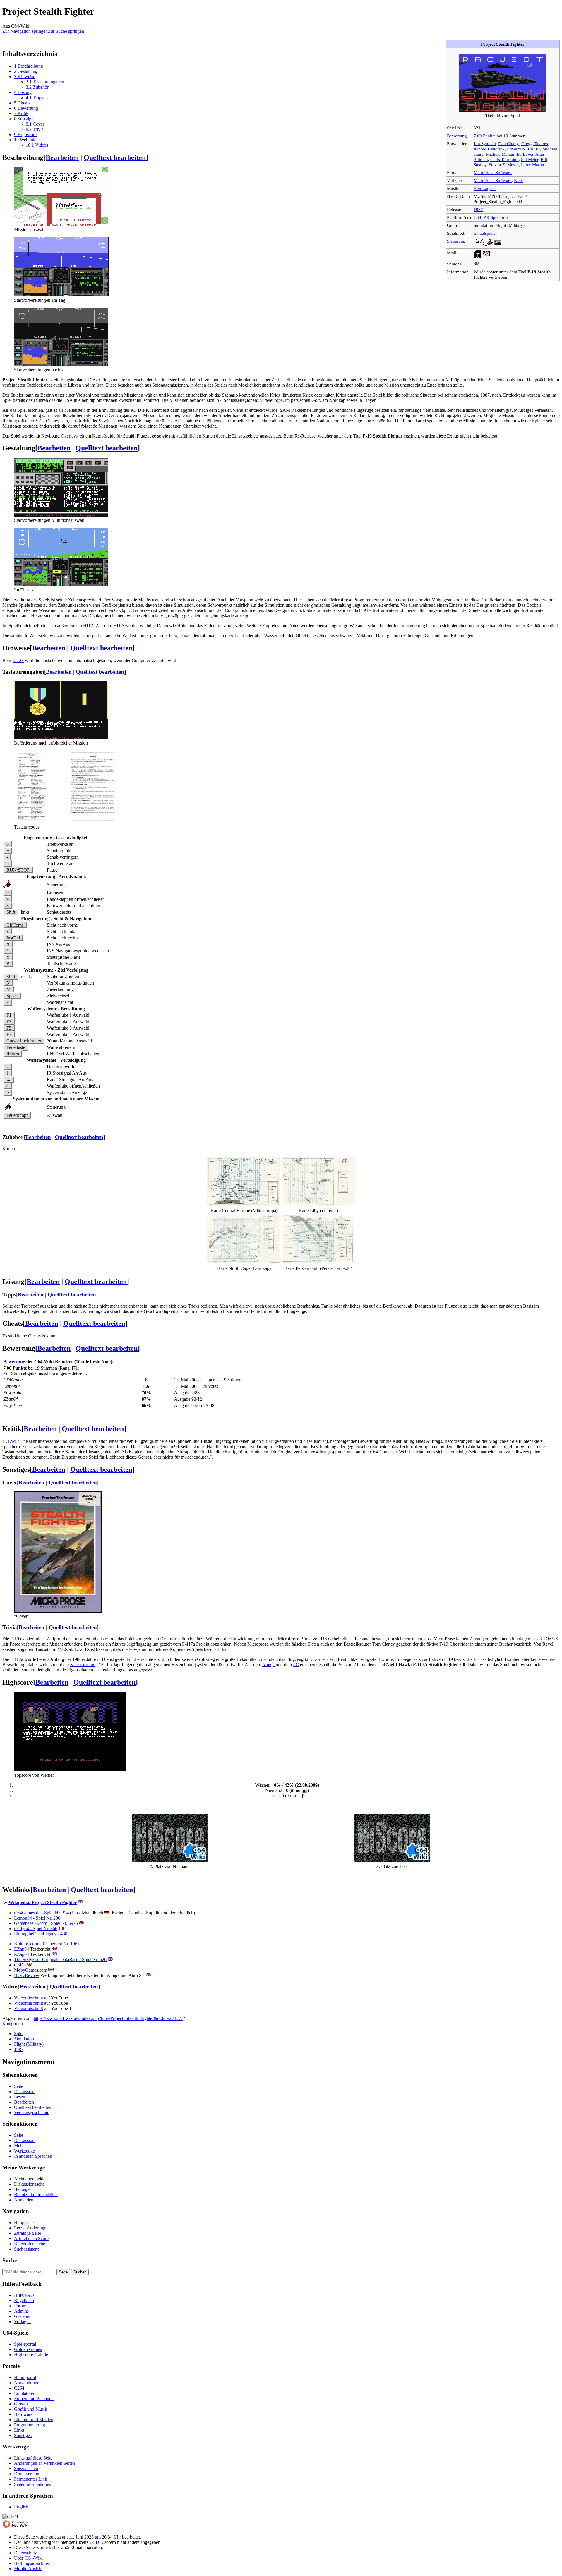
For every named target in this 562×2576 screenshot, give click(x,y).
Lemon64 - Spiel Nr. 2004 (38, 1918)
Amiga (268, 1665)
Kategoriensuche (30, 2244)
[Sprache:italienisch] (61, 1928)
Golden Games (28, 2349)
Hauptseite (24, 2223)
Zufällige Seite (28, 2233)
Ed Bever (525, 154)
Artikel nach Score (31, 2238)
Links (19, 2430)
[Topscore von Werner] (70, 1770)
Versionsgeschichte (32, 2113)
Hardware (23, 2414)
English (21, 2507)
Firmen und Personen (34, 2399)
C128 (19, 660)
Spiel (19, 2034)
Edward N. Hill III (524, 149)
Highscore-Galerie (31, 2355)
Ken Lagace (485, 188)
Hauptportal (25, 2377)
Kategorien (13, 2024)
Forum (20, 2306)
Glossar (21, 2404)
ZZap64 (22, 1949)
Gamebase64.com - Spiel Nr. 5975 (46, 1923)
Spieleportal (25, 2344)
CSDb (20, 1965)
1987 (478, 209)
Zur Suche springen (66, 31)
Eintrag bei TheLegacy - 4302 (42, 1934)
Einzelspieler (485, 233)
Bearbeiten (62, 157)
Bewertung (457, 136)
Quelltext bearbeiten (115, 157)
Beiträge (22, 2189)
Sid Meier (530, 159)
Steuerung (456, 241)
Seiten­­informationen (33, 2484)
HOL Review (27, 1975)
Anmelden (24, 2200)
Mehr (19, 2146)
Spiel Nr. (455, 128)
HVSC (453, 196)
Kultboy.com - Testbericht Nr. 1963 (47, 1944)
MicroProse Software (493, 173)
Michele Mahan (500, 154)
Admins (21, 2311)
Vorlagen (22, 2322)
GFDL (96, 2542)
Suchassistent (26, 2249)
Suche (10, 2260)
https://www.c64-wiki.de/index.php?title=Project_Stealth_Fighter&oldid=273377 (108, 2018)
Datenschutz (25, 2553)
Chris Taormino (504, 159)
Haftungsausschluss (32, 2563)
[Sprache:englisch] (476, 264)
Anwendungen (28, 2383)
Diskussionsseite (29, 2184)
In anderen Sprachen (33, 2156)
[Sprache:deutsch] (107, 1913)
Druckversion (27, 2474)
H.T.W (9, 1441)
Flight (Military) (29, 2044)
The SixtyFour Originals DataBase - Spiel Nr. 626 (60, 1960)
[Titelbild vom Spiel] (503, 110)
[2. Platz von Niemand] (170, 1860)
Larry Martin (533, 165)
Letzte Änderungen (32, 2228)
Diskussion (24, 2092)
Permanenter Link (31, 2479)
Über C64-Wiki (28, 2558)
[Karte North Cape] (244, 1262)
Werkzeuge (24, 2151)
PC (296, 1665)
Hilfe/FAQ (24, 2295)
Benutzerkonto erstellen (36, 2195)
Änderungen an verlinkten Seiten (44, 2463)
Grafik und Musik (31, 2409)
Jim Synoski (485, 144)
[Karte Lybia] (318, 1204)
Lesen (20, 2097)
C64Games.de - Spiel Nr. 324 (41, 1913)
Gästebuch (24, 2316)
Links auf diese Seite (33, 2458)
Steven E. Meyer (504, 165)
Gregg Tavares (535, 144)
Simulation (24, 2039)
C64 (477, 217)
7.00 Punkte (485, 136)
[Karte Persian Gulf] (318, 1262)
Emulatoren (25, 2393)
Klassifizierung (84, 1665)
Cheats (34, 1336)
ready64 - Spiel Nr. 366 (36, 1928)
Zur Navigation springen (25, 31)
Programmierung (30, 2425)
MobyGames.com (31, 1970)
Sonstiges (23, 2435)
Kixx (519, 180)
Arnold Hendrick (489, 149)
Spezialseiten (26, 2468)
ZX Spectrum (496, 217)
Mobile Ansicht (28, 2569)
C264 (19, 2388)
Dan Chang (509, 144)
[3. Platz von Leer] (392, 1860)
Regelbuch (24, 2300)
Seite (19, 2086)
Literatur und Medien (34, 2420)
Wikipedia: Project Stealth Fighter (43, 1902)
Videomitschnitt (29, 1998)
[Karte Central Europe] (244, 1204)
